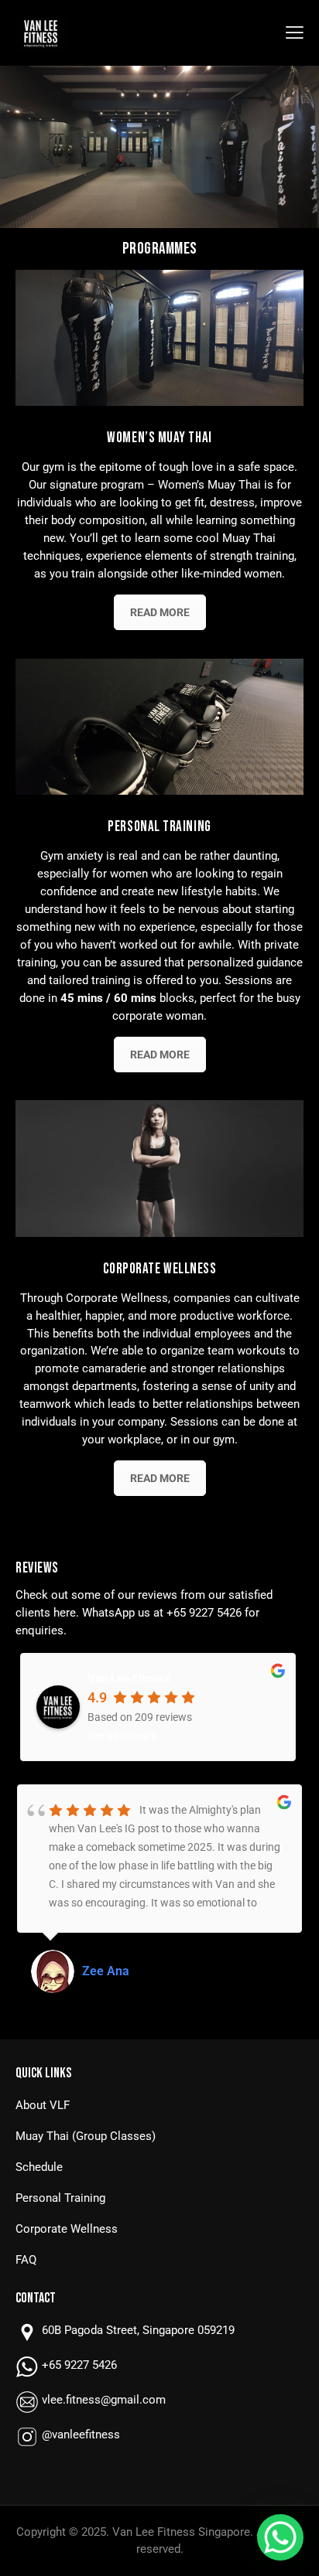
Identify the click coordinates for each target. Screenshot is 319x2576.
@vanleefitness (81, 2435)
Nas (93, 1971)
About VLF (43, 2105)
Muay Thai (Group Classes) (86, 2136)
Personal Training (60, 2198)
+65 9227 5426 (204, 1613)
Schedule (39, 2167)
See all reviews (122, 1736)
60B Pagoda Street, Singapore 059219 (138, 2330)
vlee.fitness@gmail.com (104, 2400)
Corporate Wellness (67, 2229)
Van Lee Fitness (129, 1678)
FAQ (26, 2260)
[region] (159, 147)
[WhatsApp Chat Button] (280, 2537)
